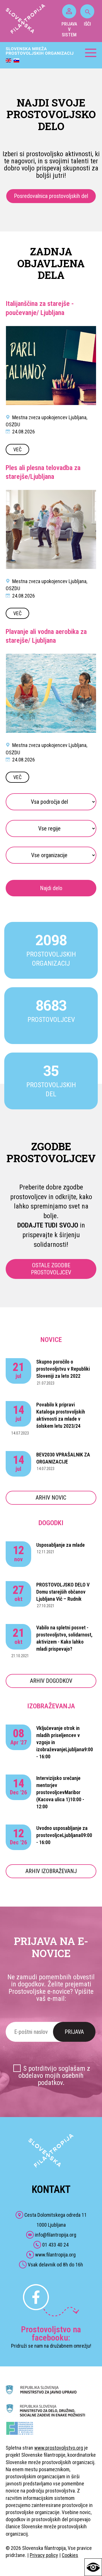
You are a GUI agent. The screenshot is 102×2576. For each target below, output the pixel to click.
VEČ (17, 449)
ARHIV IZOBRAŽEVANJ (51, 1871)
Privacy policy (44, 2555)
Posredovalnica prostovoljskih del (51, 196)
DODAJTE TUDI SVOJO (48, 1225)
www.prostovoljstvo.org (59, 2448)
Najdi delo (51, 888)
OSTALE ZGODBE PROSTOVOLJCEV (51, 1269)
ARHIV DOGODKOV (51, 1681)
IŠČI (87, 24)
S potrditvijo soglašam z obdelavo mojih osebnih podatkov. (54, 2076)
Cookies (70, 2555)
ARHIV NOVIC (51, 1498)
